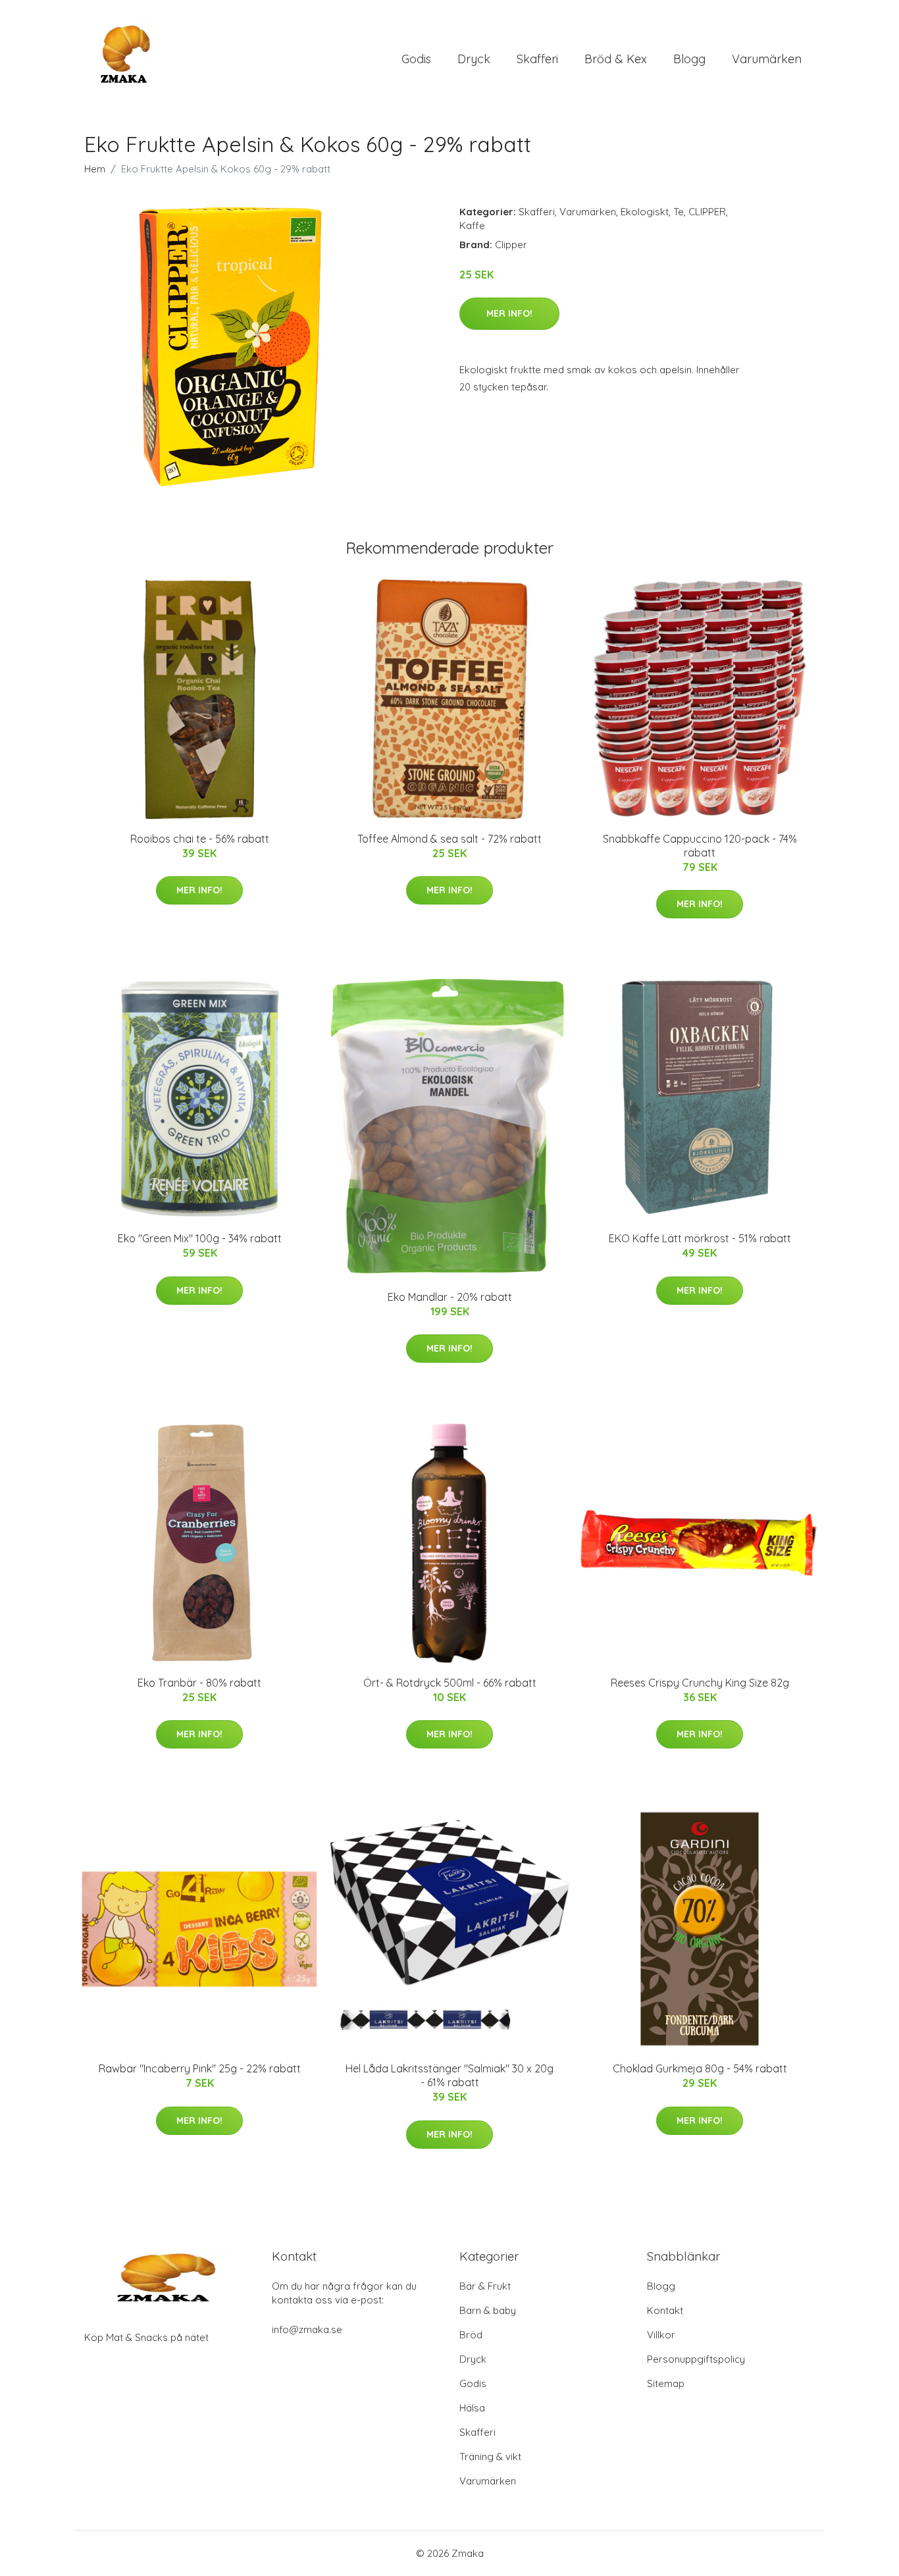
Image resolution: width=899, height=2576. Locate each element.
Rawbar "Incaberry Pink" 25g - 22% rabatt (200, 2068)
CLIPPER (707, 212)
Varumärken (767, 59)
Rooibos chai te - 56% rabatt (200, 839)
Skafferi (537, 59)
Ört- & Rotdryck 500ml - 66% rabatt (450, 1683)
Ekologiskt (645, 212)
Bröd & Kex (616, 59)
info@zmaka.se (307, 2329)
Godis (416, 59)
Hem (95, 169)
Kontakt (665, 2310)
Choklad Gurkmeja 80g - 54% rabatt (700, 2068)
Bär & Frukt (485, 2286)
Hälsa (472, 2408)
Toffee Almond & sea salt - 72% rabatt (449, 839)
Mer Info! (509, 313)
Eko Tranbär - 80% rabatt (199, 1683)
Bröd (471, 2335)
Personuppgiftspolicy (696, 2359)
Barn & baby (488, 2310)
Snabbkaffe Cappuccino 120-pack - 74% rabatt (700, 846)
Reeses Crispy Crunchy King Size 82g (700, 1683)
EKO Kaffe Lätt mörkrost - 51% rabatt (700, 1238)
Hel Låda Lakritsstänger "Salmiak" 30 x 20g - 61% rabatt (449, 2075)
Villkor (661, 2335)
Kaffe (472, 225)
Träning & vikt (490, 2457)
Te (679, 212)
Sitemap (666, 2383)
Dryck (474, 59)
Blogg (689, 59)
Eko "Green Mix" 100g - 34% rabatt (200, 1238)
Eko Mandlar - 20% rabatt (450, 1297)
